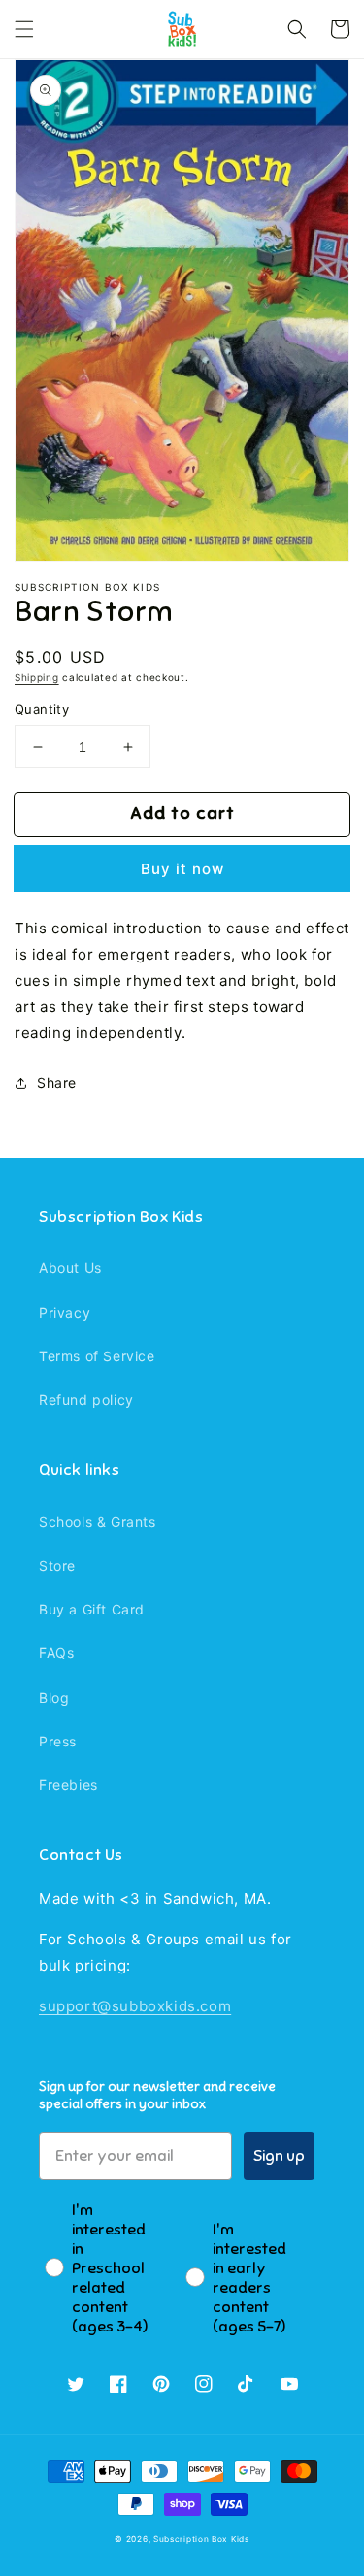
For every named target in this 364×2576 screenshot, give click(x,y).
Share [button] (57, 1082)
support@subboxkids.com (135, 2006)
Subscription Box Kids (201, 2539)
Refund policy (86, 1400)
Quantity (42, 709)
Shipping (37, 677)
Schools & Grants (98, 1522)
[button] (24, 29)
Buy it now (182, 869)
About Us (70, 1268)
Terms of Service (97, 1356)
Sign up (279, 2156)
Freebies (68, 1785)
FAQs (56, 1653)
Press (58, 1741)
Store (57, 1565)
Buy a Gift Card (92, 1609)
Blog (54, 1697)
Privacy (65, 1312)
